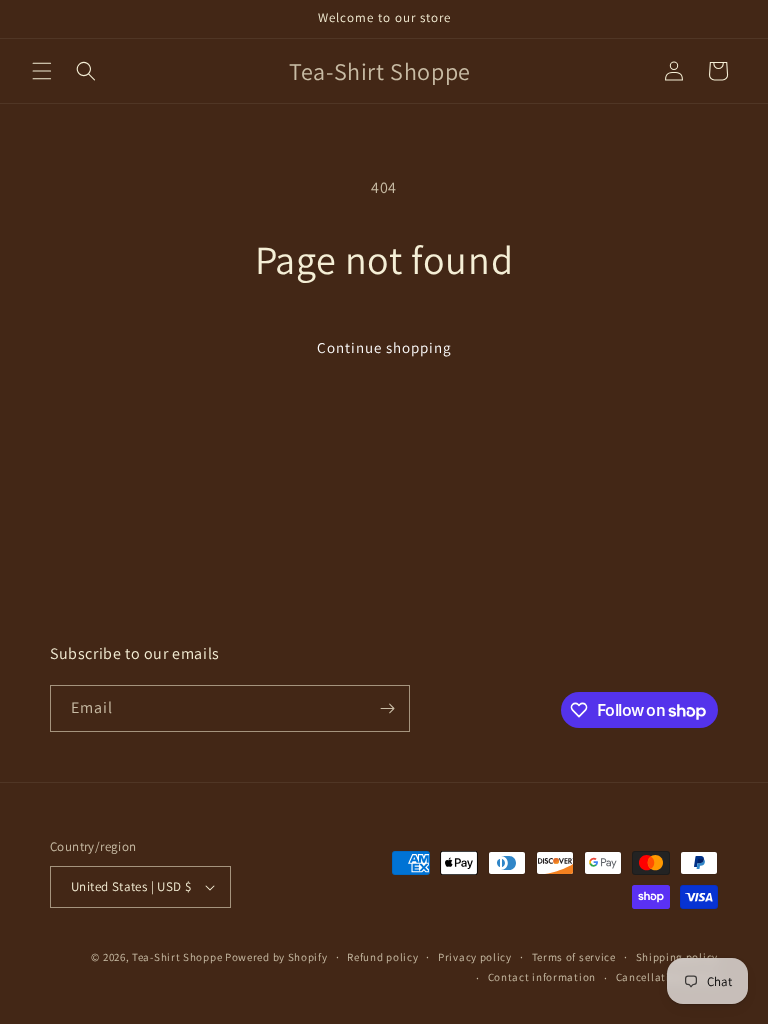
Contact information (542, 977)
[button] (42, 71)
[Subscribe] (387, 708)
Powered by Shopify (276, 957)
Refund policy (382, 957)
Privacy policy (475, 957)
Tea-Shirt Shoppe (177, 957)
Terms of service (574, 957)
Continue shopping (384, 347)
